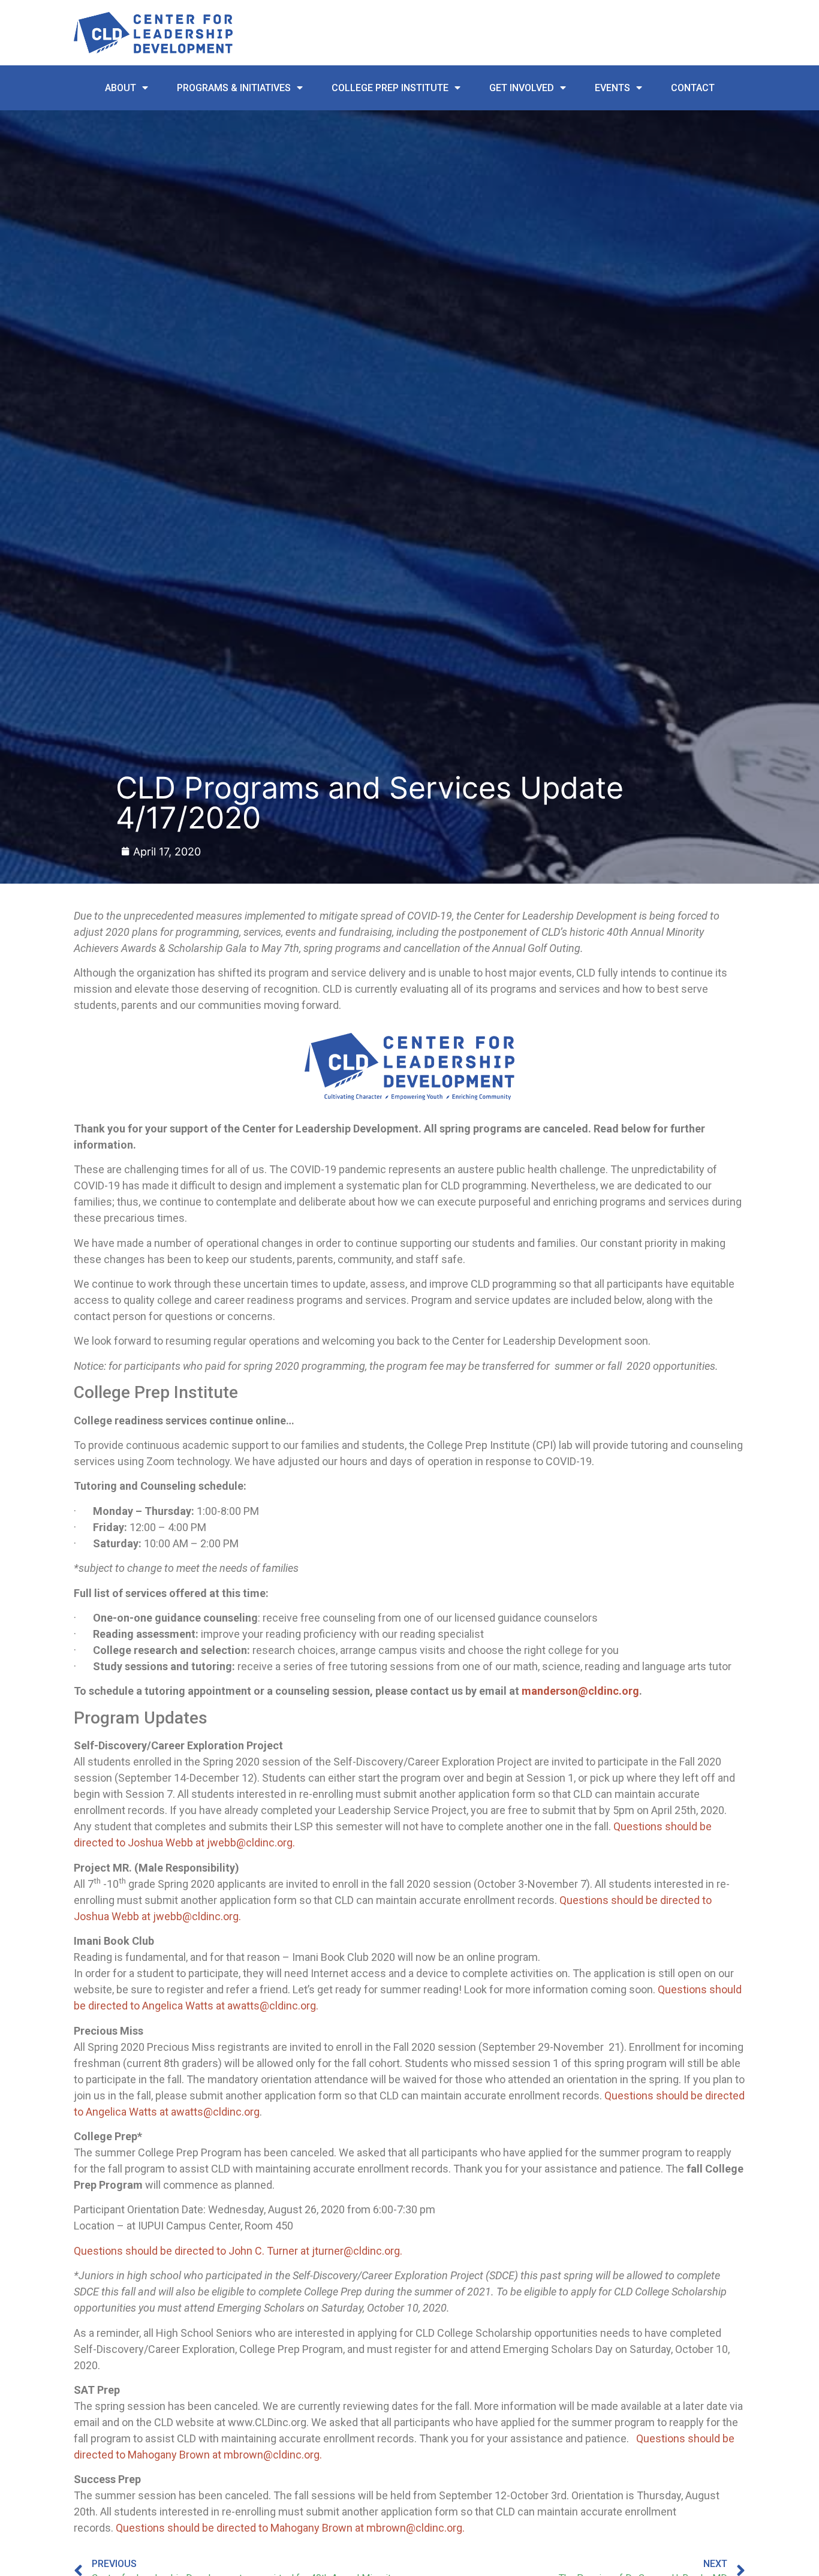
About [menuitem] (121, 88)
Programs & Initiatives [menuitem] (234, 88)
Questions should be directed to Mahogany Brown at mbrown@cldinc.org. (290, 2528)
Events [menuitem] (612, 88)
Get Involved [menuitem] (522, 88)
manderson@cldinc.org (580, 1691)
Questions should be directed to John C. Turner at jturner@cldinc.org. (238, 2251)
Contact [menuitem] (693, 88)
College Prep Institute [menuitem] (390, 88)
